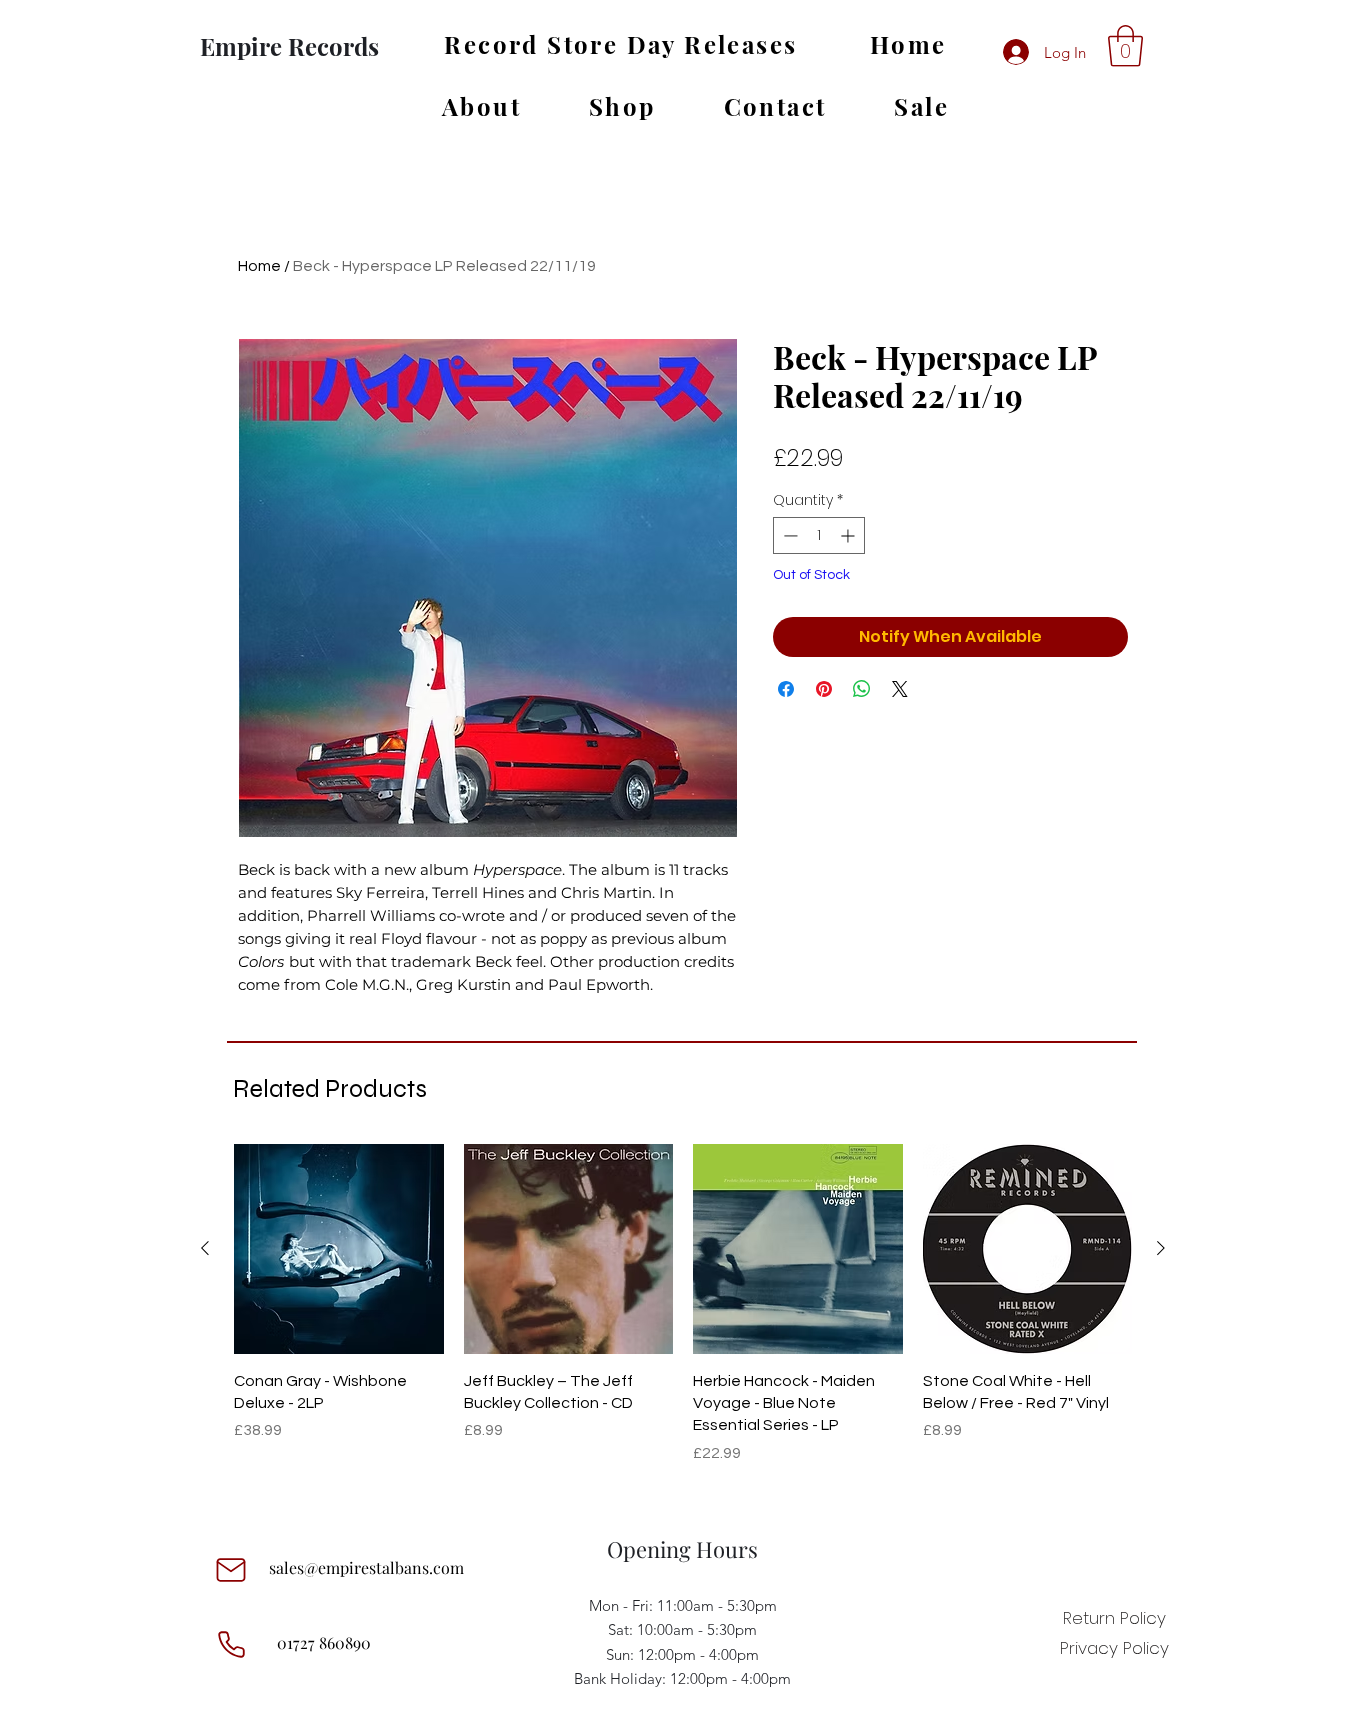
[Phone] (231, 1645)
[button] (1125, 46)
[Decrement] (788, 535)
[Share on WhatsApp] (862, 689)
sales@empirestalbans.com (366, 1567)
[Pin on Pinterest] (824, 689)
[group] (683, 1315)
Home (259, 266)
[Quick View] (339, 1249)
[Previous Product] (205, 1248)
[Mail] (231, 1570)
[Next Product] (1161, 1248)
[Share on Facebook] (786, 689)
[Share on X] (900, 689)
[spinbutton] (819, 535)
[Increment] (849, 535)
